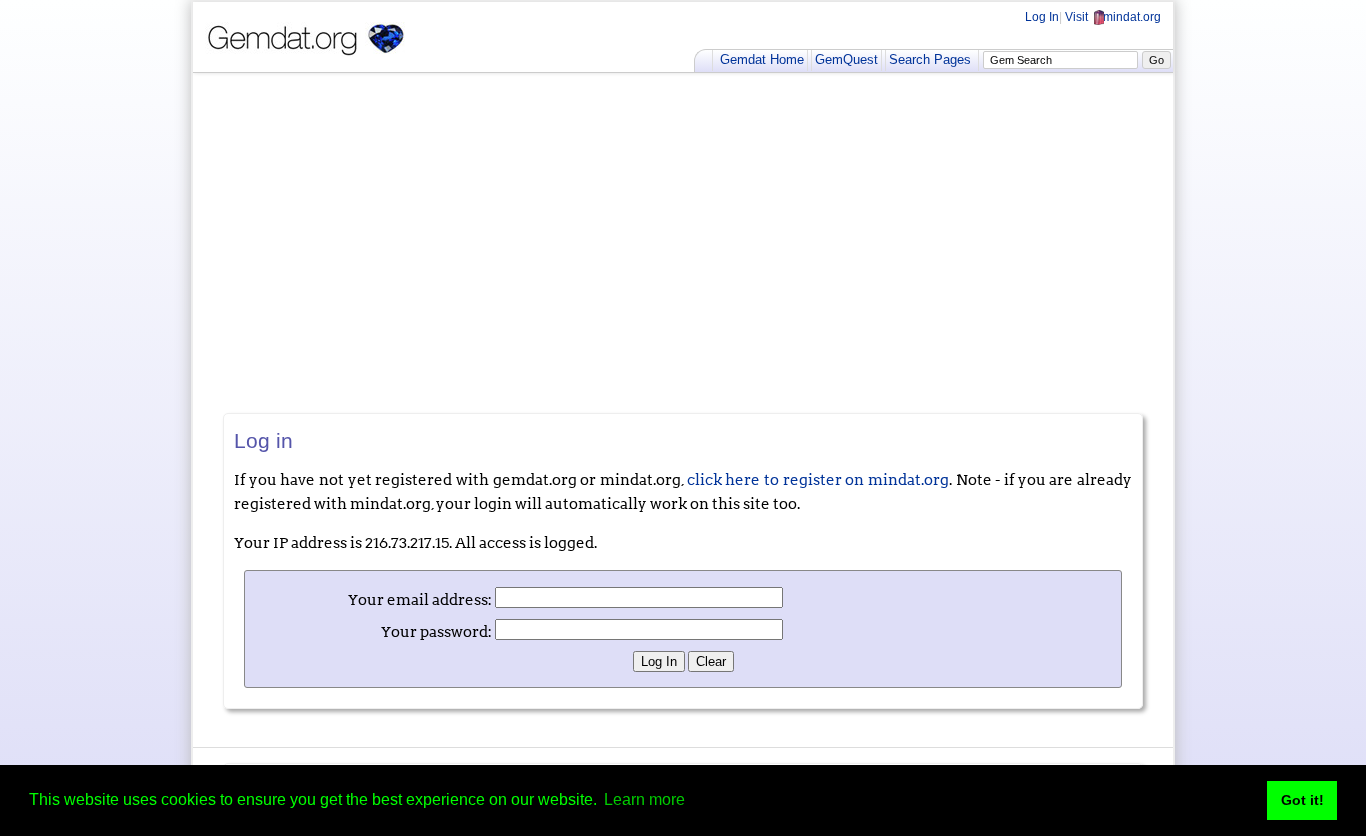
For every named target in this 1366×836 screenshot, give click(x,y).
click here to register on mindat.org (818, 480)
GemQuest (846, 59)
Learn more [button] (644, 799)
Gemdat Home (762, 59)
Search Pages (930, 59)
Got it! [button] (1302, 800)
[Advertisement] (683, 243)
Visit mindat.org (1113, 17)
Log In (1042, 17)
